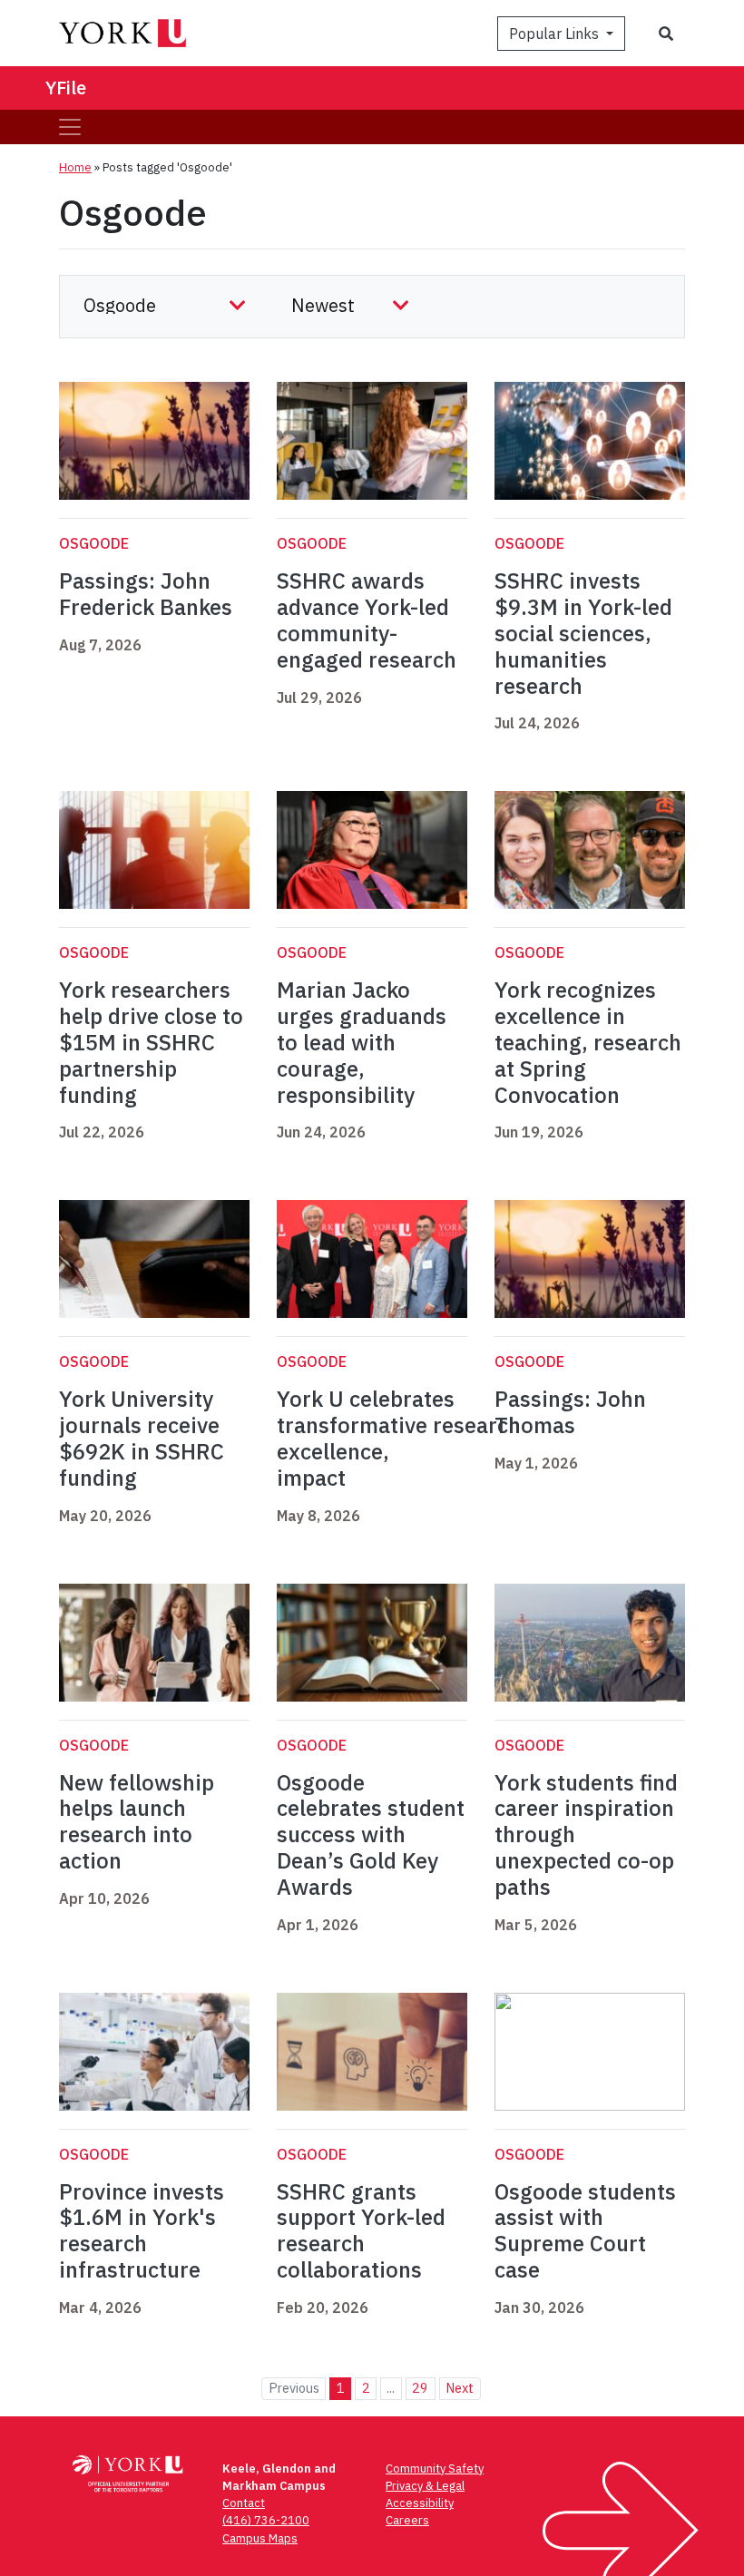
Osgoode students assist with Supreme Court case (585, 2230)
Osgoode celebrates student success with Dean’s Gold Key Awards (371, 1834)
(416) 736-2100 (266, 2520)
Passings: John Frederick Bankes (146, 594)
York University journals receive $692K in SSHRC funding (142, 1438)
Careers (407, 2520)
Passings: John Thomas (570, 1412)
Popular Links (556, 34)
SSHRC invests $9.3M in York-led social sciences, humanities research (583, 633)
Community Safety (435, 2469)
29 (420, 2388)
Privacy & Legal (425, 2486)
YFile (66, 88)
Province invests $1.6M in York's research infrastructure (142, 2230)
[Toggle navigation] (70, 127)
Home (75, 167)
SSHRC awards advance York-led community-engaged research (367, 620)
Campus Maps (260, 2538)
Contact (244, 2503)
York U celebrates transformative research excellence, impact (399, 1438)
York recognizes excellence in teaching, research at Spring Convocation (588, 1042)
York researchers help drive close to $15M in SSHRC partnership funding (151, 1042)
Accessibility (420, 2503)
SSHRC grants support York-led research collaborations (361, 2230)
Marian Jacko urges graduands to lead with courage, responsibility (362, 1042)
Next (460, 2388)
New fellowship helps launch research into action (137, 1821)
